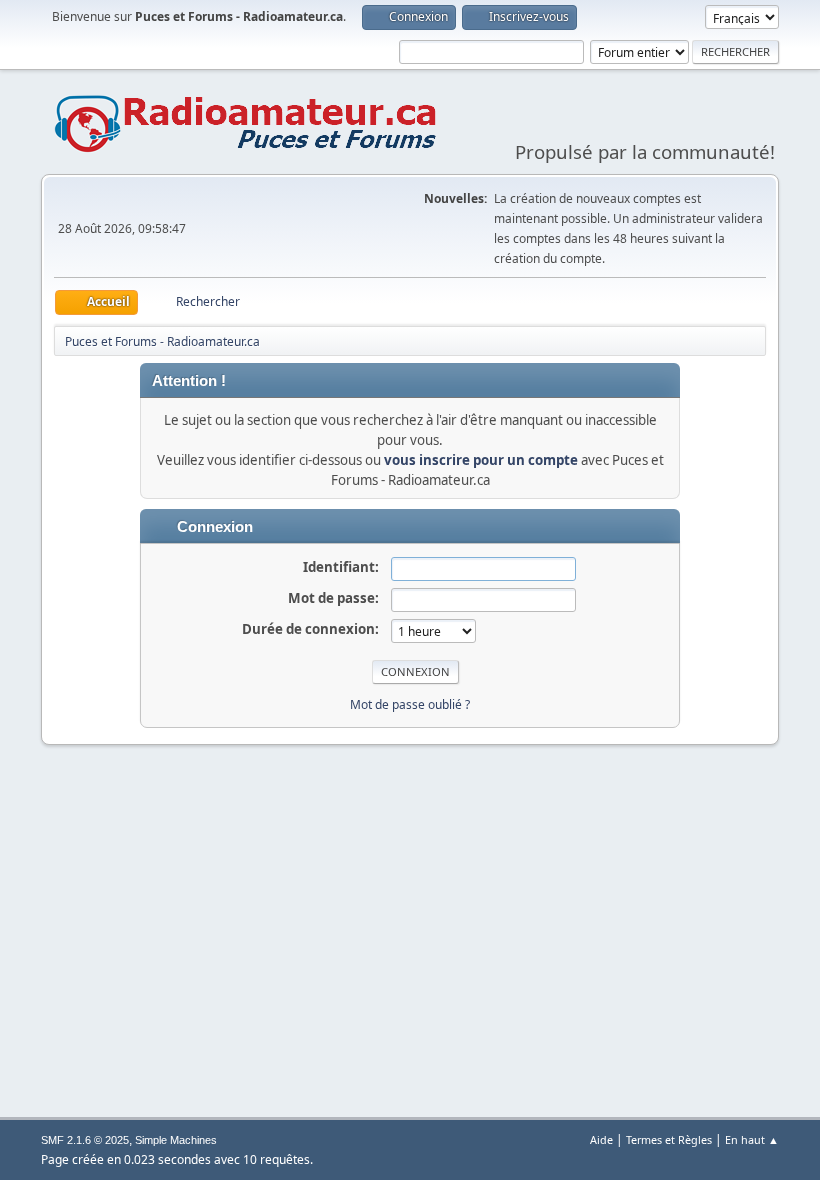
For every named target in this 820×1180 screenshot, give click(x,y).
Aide (601, 1139)
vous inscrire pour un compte (481, 460)
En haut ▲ (752, 1139)
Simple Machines (176, 1140)
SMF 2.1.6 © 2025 (85, 1140)
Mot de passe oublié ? (410, 704)
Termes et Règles (669, 1139)
